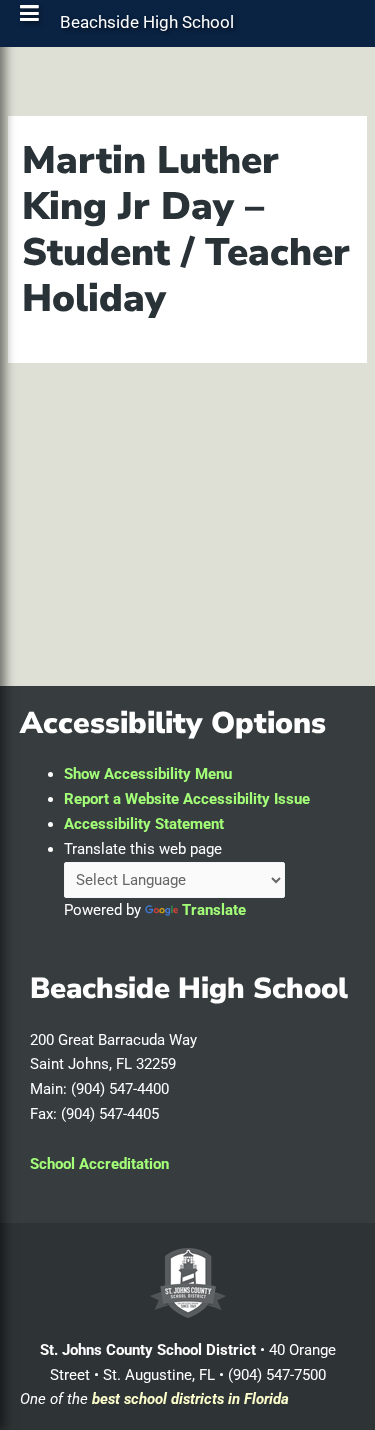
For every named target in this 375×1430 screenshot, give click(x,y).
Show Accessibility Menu (148, 774)
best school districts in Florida (190, 1399)
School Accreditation (99, 1164)
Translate (214, 910)
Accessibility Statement (144, 824)
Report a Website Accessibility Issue (187, 799)
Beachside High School (147, 27)
